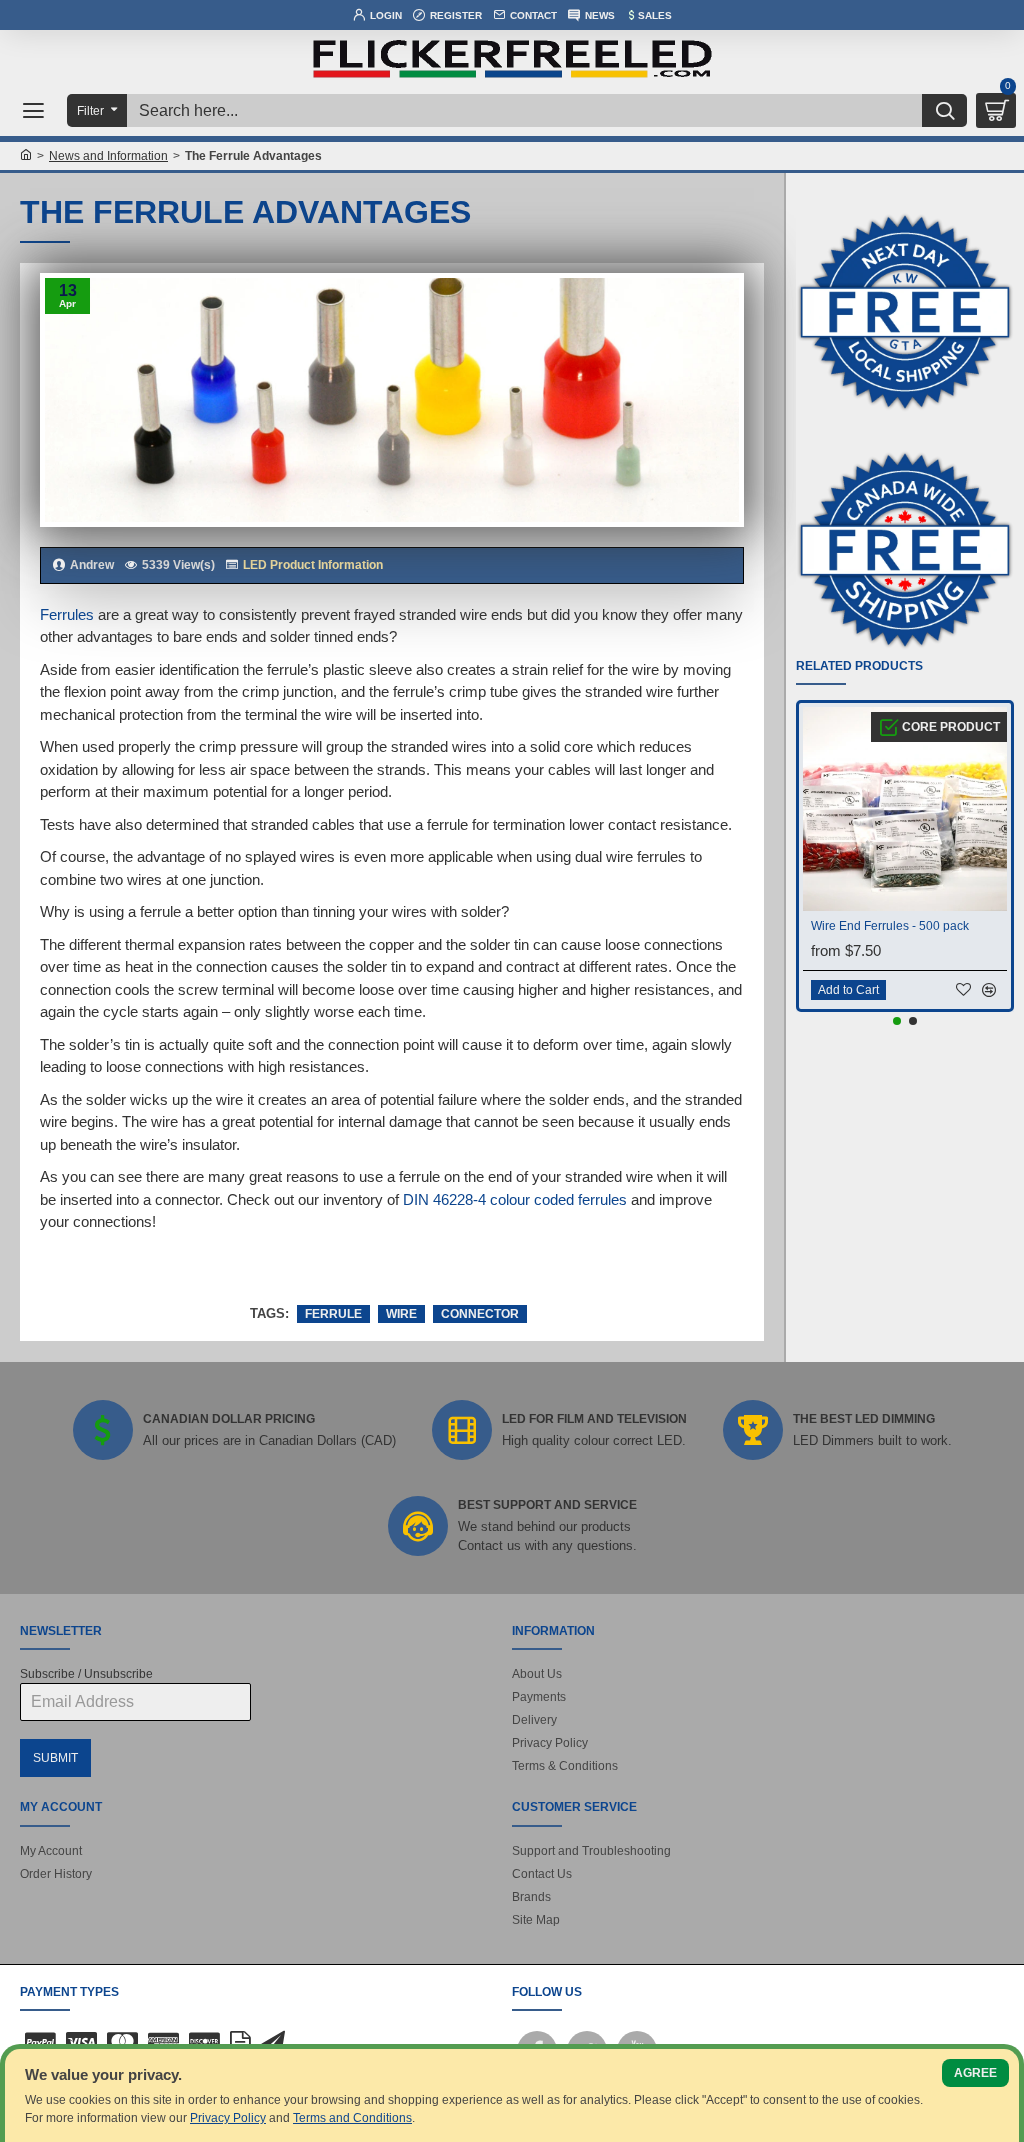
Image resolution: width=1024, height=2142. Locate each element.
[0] (996, 110)
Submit (55, 1758)
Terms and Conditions (352, 2118)
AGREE (975, 2073)
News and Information (108, 156)
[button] (897, 1021)
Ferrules (67, 614)
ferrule (333, 1314)
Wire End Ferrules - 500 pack (890, 926)
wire (401, 1314)
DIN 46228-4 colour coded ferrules (515, 1199)
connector (480, 1314)
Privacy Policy (228, 2118)
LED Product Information (313, 565)
